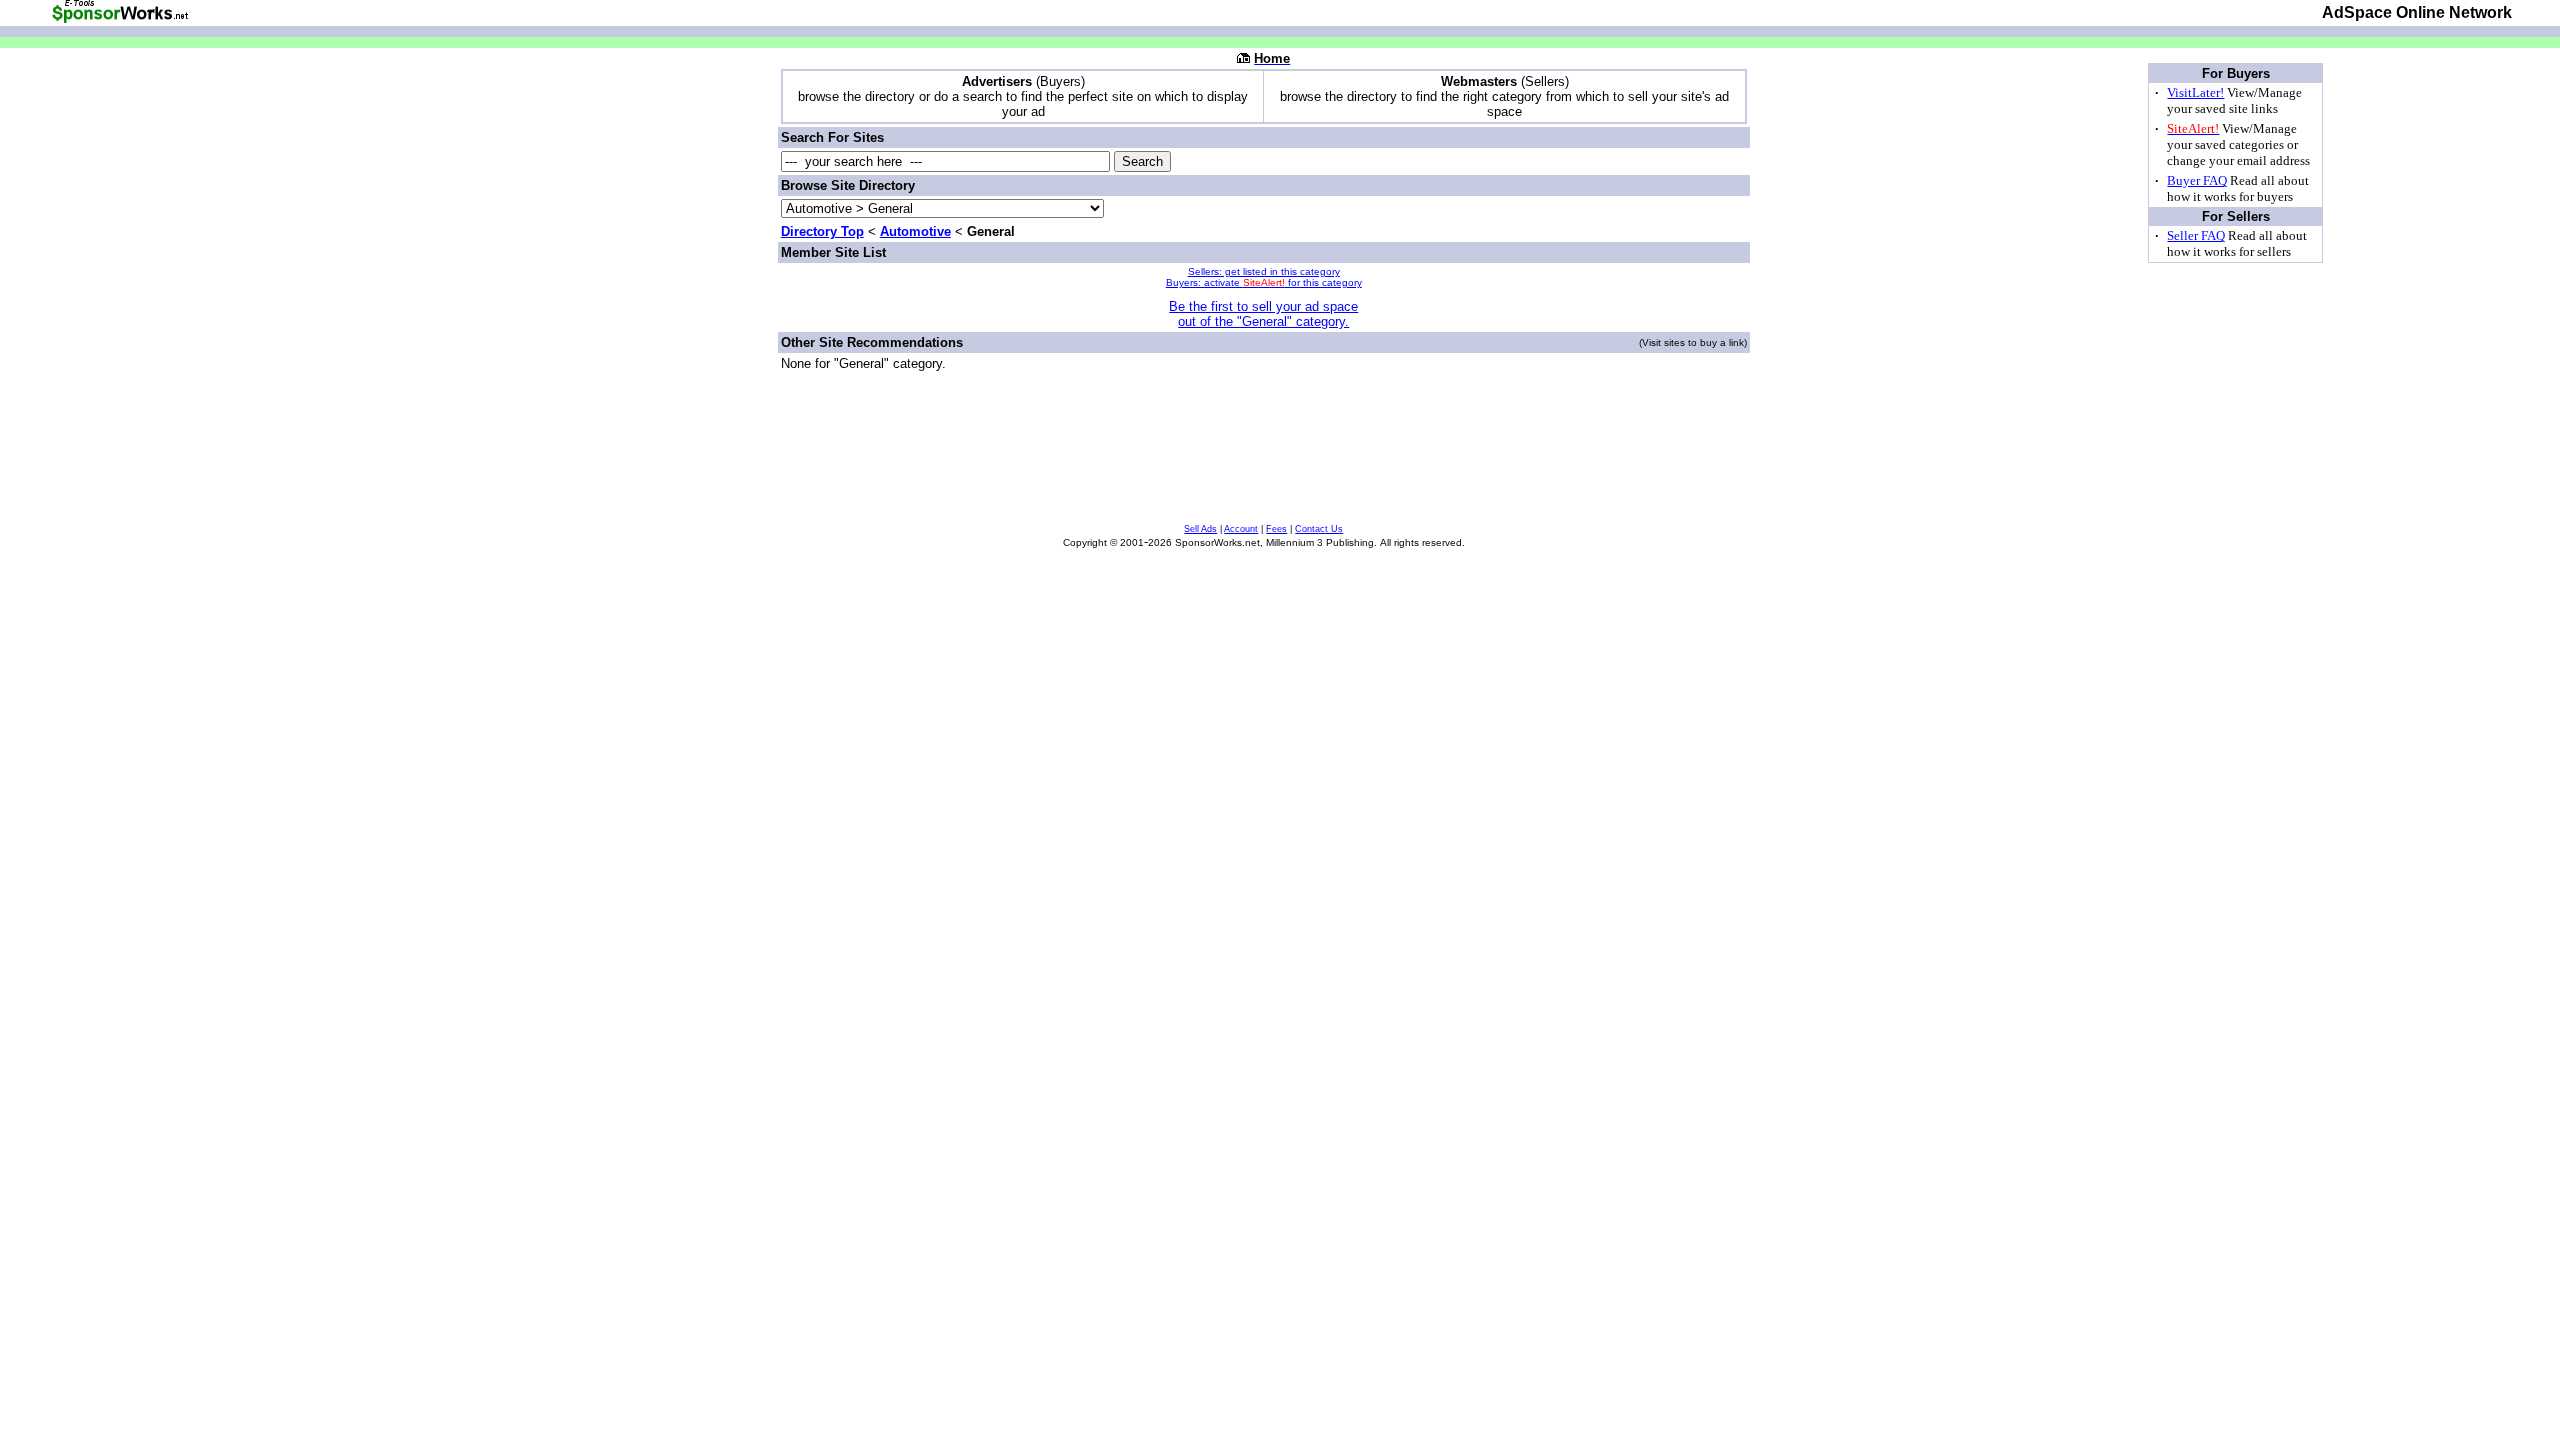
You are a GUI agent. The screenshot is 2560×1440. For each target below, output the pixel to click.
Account (1241, 529)
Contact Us (1319, 529)
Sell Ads (1200, 529)
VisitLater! (2195, 92)
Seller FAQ (2196, 235)
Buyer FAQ (2197, 180)
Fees (1276, 529)
